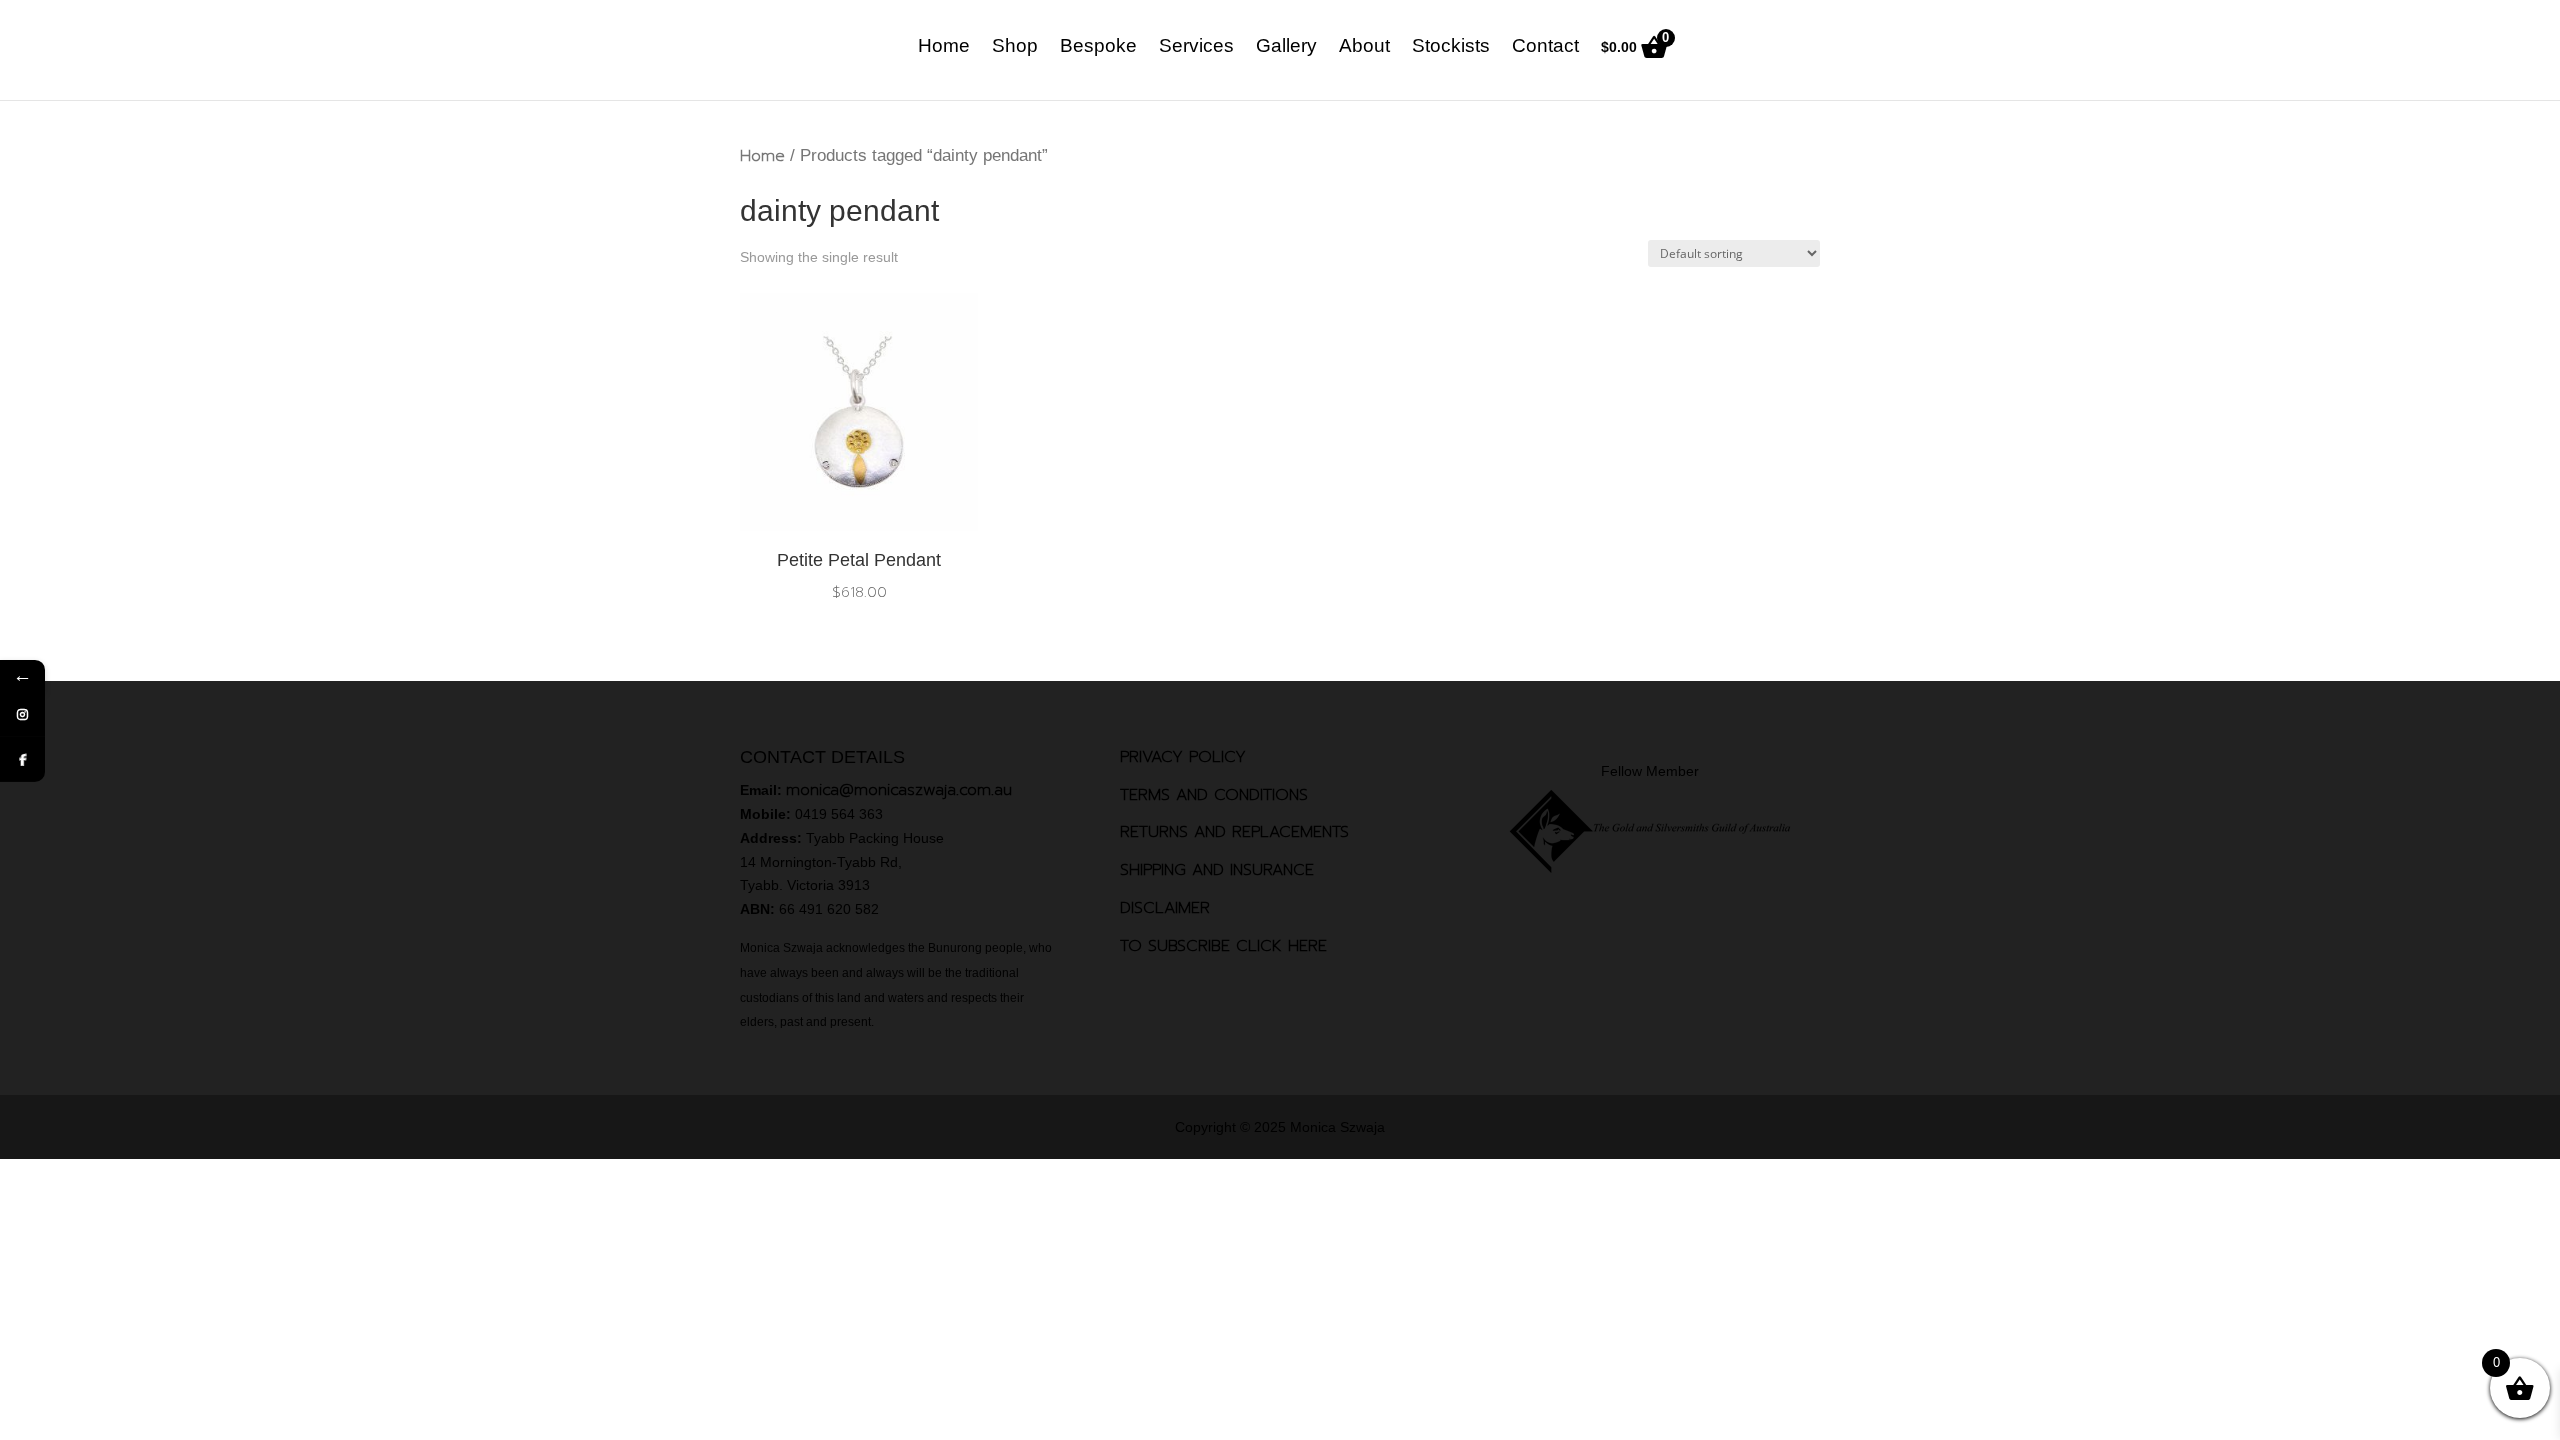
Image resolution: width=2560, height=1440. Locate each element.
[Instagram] (22, 714)
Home (944, 47)
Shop (1015, 47)
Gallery (1286, 47)
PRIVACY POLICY (1183, 757)
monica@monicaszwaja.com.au (899, 790)
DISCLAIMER (1165, 908)
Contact (1545, 47)
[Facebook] (22, 759)
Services (1196, 47)
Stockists (1451, 47)
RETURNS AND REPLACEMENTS (1234, 832)
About (1364, 47)
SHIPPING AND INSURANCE (1217, 870)
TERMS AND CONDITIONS (1214, 795)
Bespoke (1098, 47)
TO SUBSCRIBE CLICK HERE (1223, 946)
